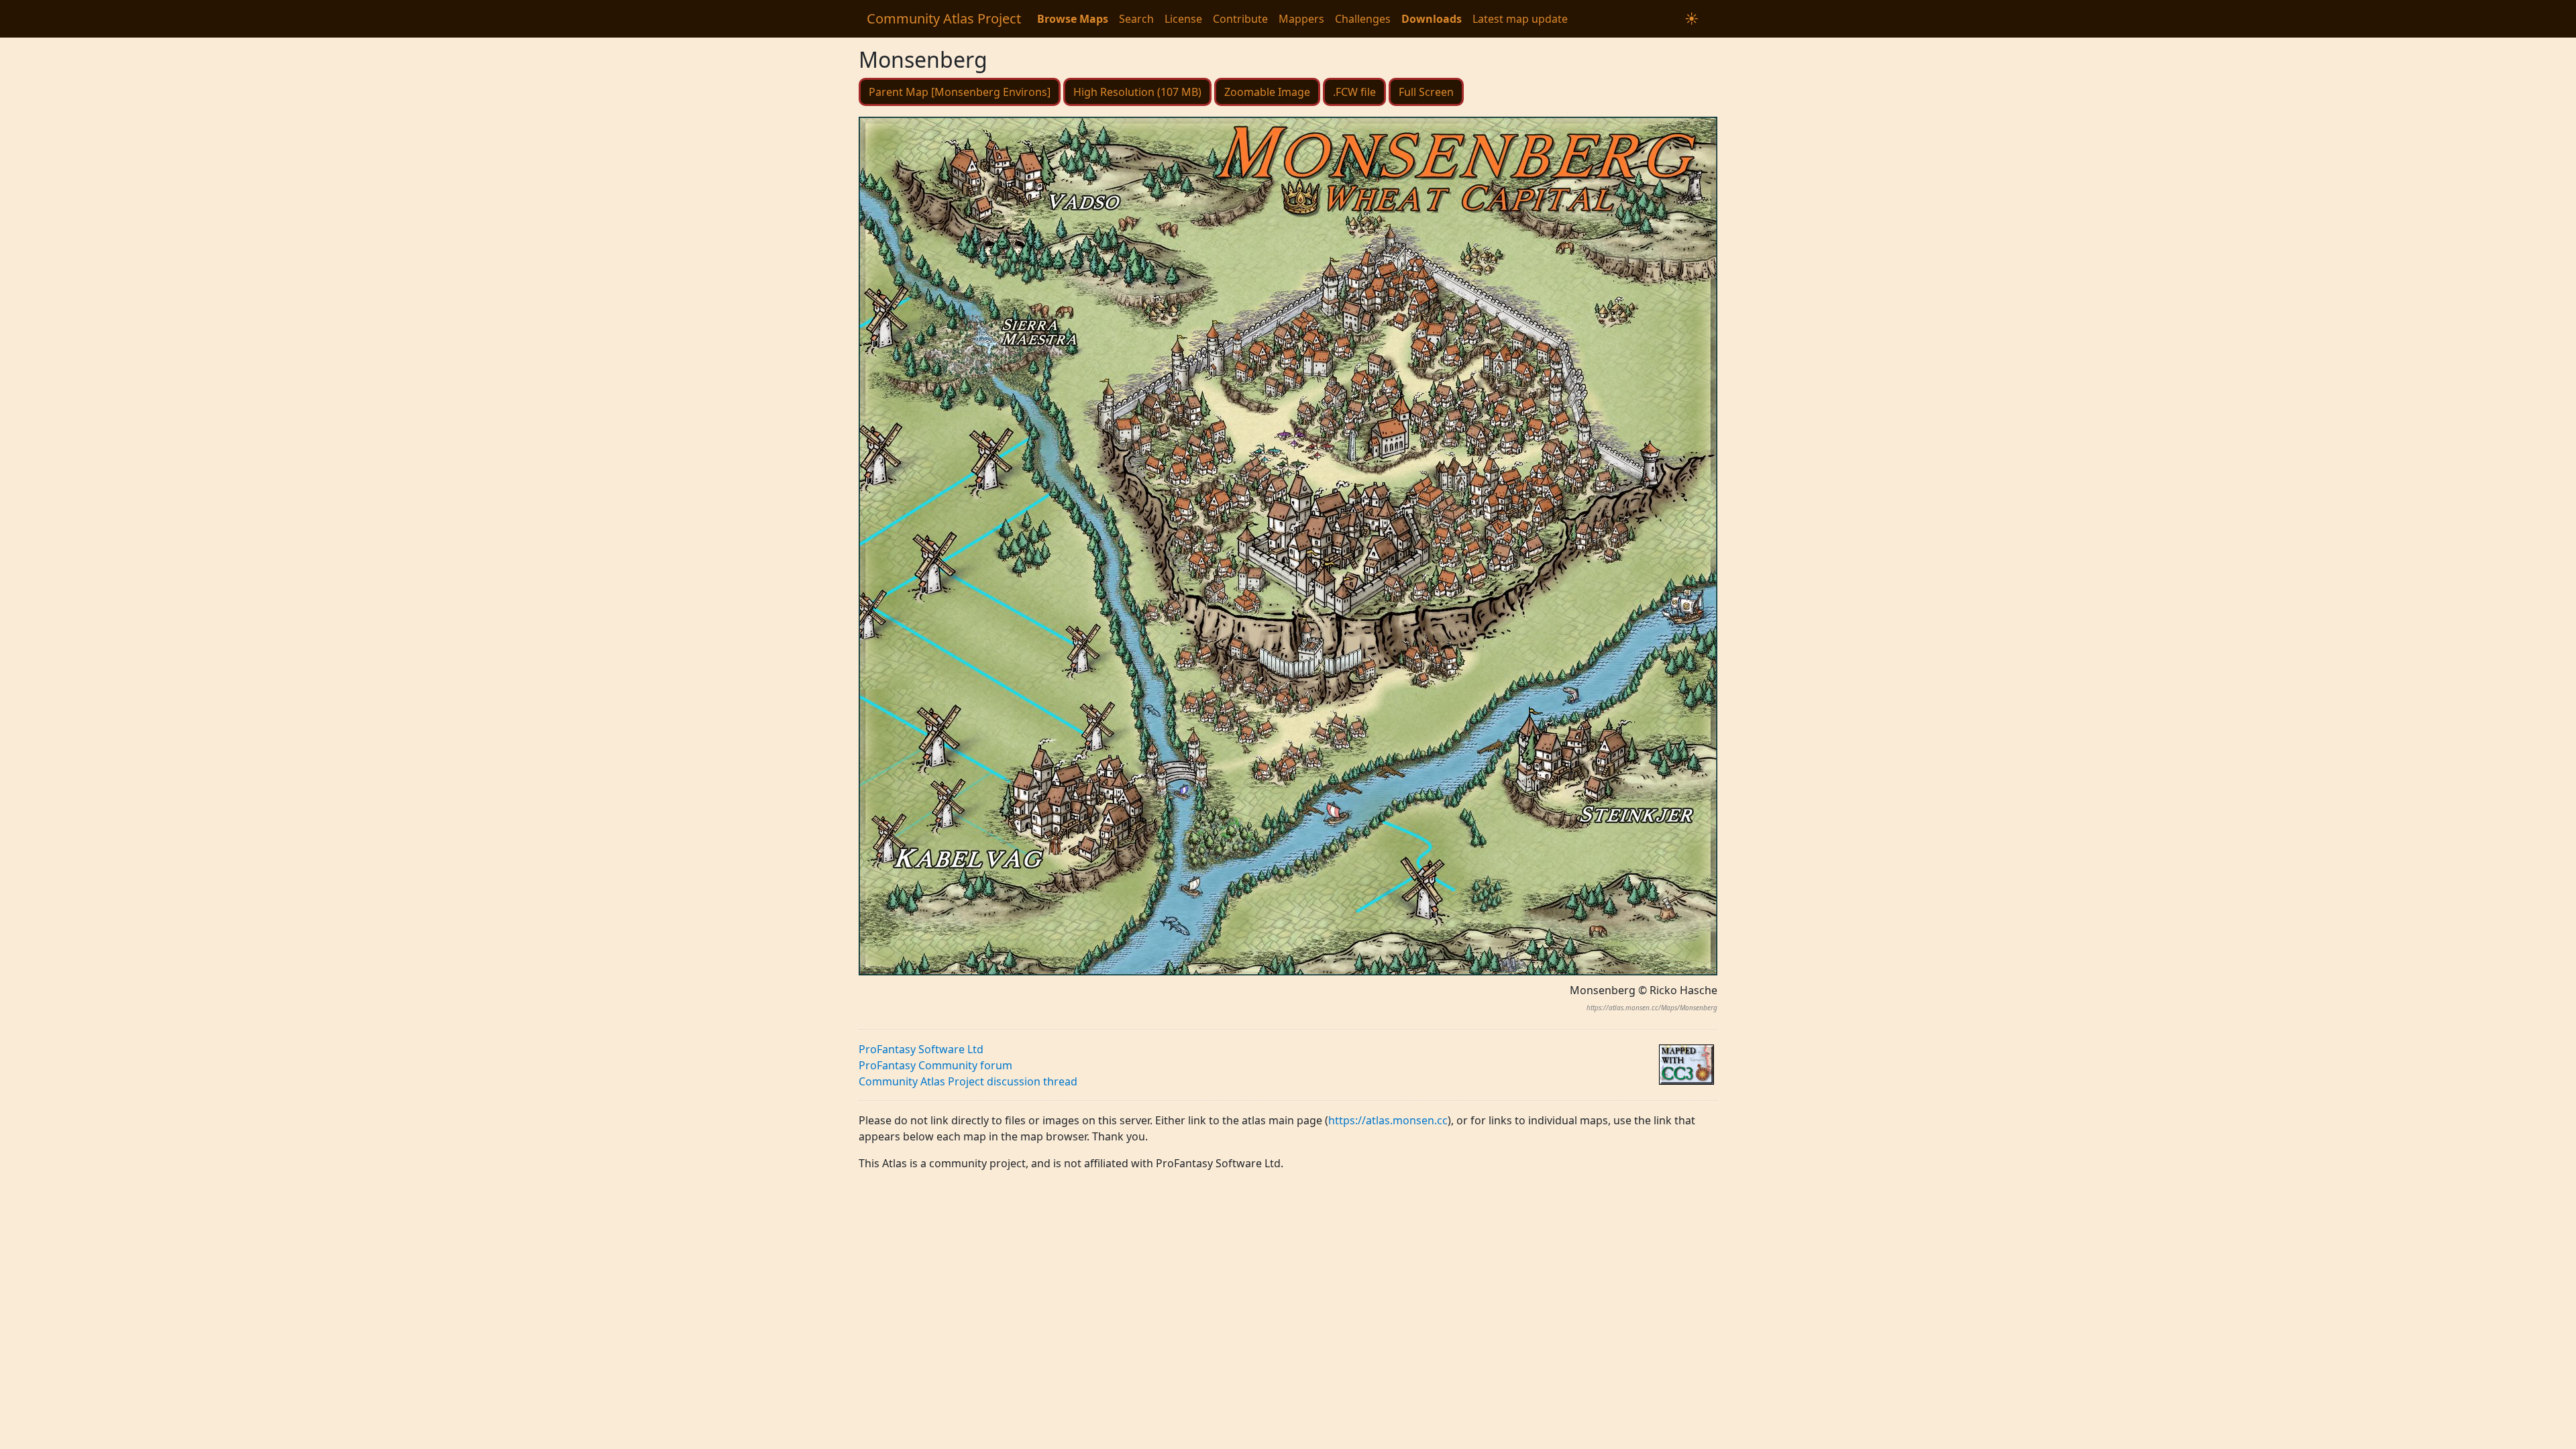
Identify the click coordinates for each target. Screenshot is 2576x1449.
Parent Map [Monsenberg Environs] (960, 92)
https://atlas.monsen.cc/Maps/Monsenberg (1652, 1008)
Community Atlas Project (944, 18)
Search (1136, 19)
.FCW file (1354, 92)
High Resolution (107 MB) (1137, 92)
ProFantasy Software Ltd (921, 1049)
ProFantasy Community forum (935, 1065)
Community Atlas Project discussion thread (968, 1081)
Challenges (1363, 19)
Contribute (1240, 19)
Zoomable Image (1267, 92)
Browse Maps (1073, 19)
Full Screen (1426, 92)
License (1183, 19)
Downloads (1432, 19)
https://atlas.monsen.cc (1388, 1120)
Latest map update (1520, 19)
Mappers (1301, 19)
